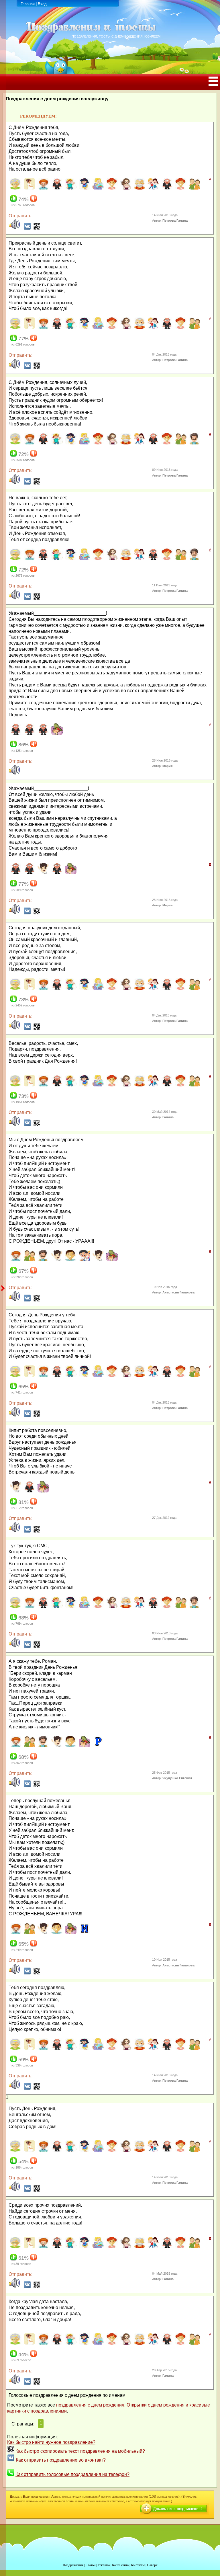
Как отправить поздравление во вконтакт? (61, 2460)
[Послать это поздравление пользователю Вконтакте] (27, 228)
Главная (28, 4)
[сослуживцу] (56, 734)
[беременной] (29, 188)
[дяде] (194, 443)
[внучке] (84, 188)
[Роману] (98, 1746)
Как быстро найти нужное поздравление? (51, 2442)
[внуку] (70, 188)
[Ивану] (84, 1933)
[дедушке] (139, 188)
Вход (42, 4)
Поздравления (73, 2565)
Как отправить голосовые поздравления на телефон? (72, 2474)
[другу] (194, 188)
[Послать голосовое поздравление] (14, 228)
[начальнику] (43, 734)
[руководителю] (29, 1491)
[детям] (153, 188)
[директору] (166, 188)
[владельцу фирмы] (56, 188)
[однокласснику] (84, 1260)
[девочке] (111, 188)
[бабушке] (15, 188)
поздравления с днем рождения (90, 2405)
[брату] (43, 188)
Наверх (152, 2565)
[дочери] (180, 188)
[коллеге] (43, 873)
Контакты (138, 2565)
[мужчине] (70, 1260)
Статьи (91, 2565)
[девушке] (125, 188)
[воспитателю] (98, 188)
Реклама (104, 2565)
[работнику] (98, 1260)
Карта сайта (120, 2565)
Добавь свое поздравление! (177, 2509)
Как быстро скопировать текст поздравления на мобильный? (80, 2451)
